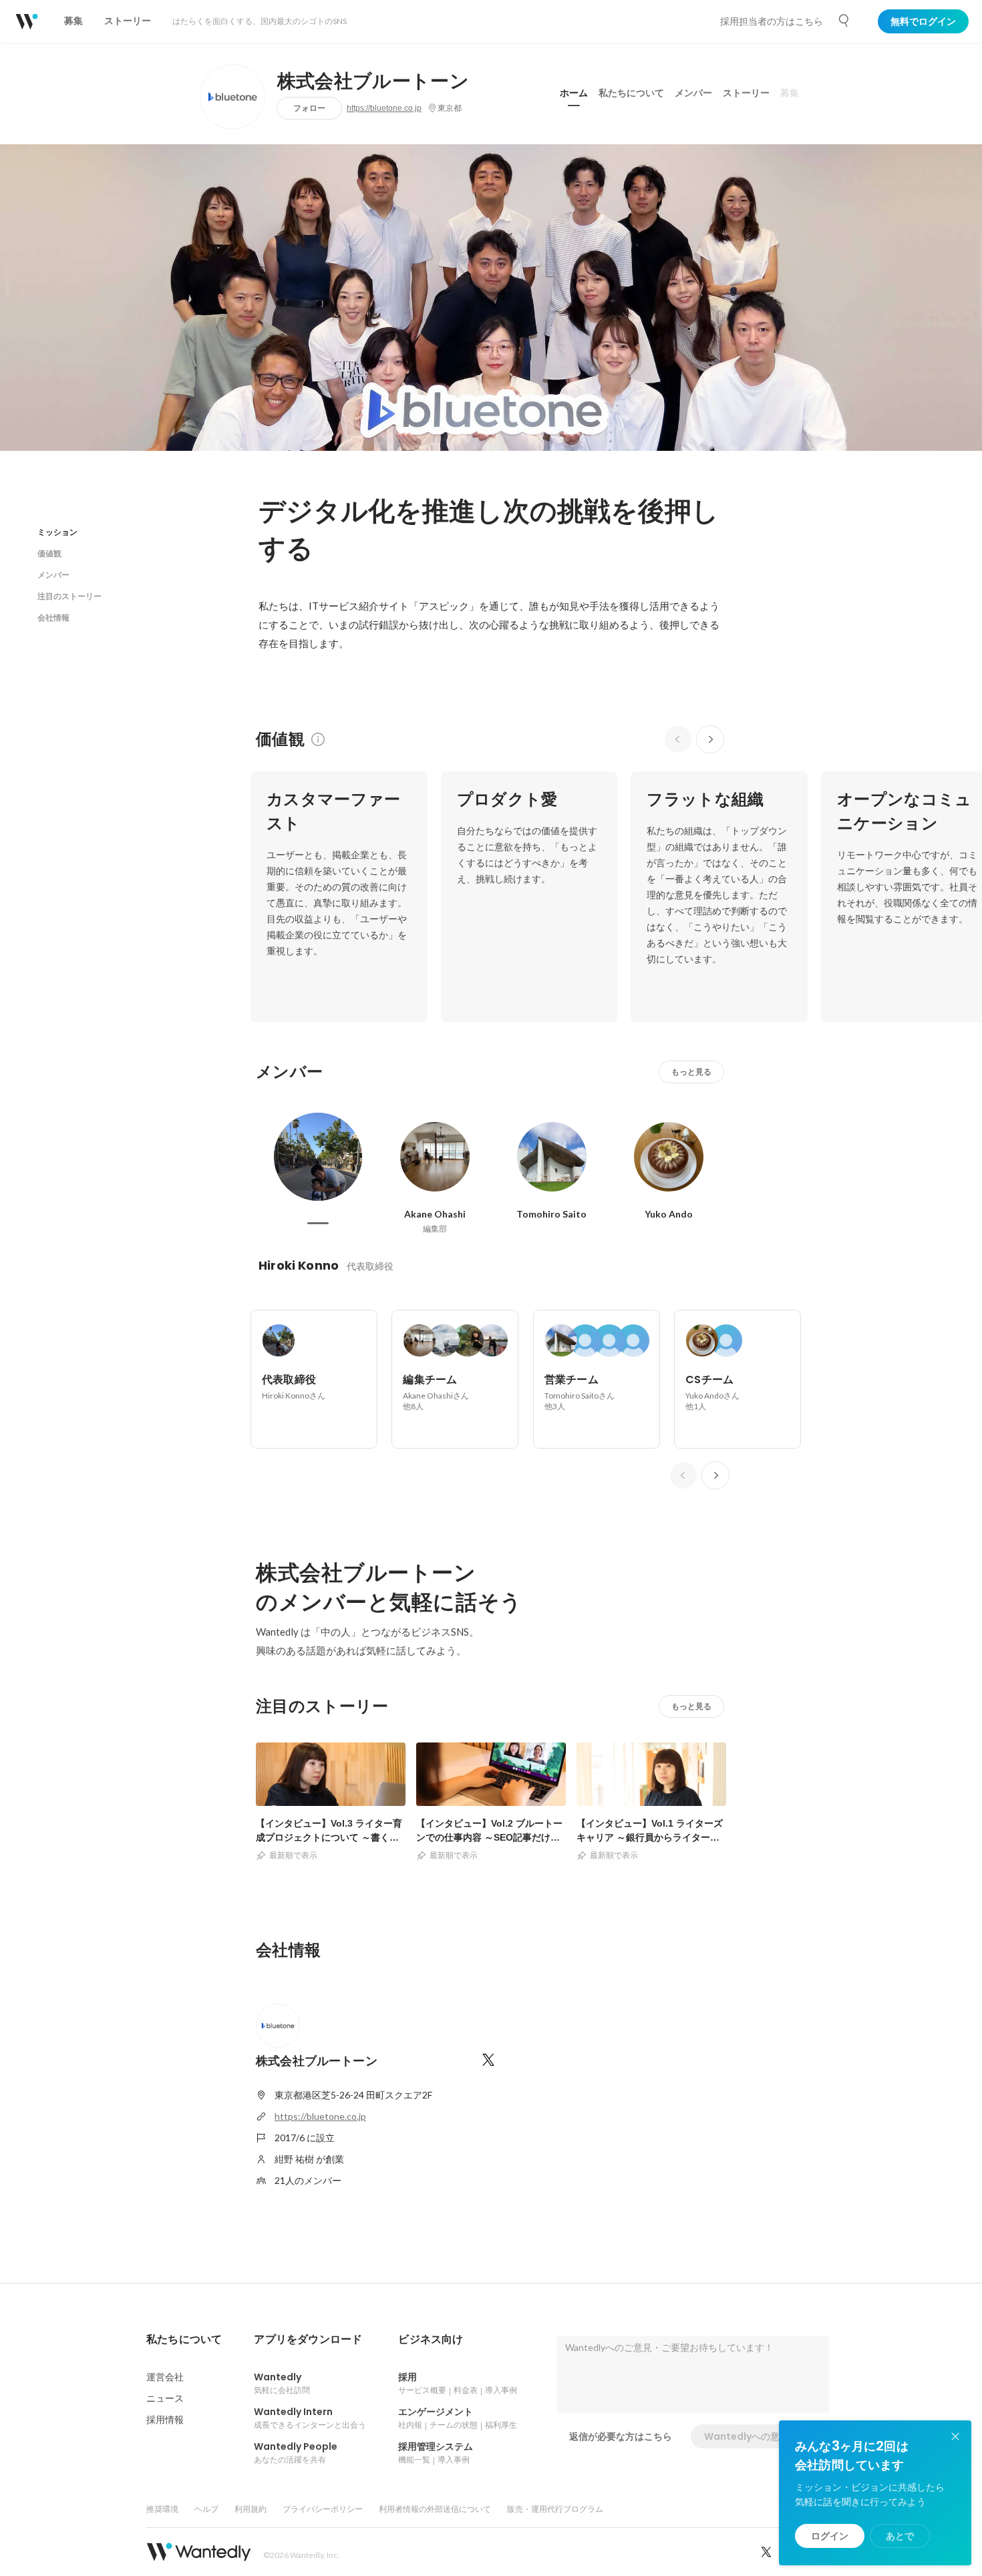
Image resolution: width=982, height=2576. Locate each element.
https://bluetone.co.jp (384, 108)
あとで (900, 2536)
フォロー (309, 108)
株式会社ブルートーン (373, 81)
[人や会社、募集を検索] (844, 21)
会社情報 (53, 617)
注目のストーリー (69, 596)
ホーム (574, 93)
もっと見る (691, 1072)
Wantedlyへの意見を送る (761, 2436)
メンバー (693, 93)
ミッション (57, 532)
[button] (184, 2340)
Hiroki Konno (299, 1265)
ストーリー (746, 93)
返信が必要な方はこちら (621, 2436)
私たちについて (631, 93)
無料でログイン (923, 21)
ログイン (830, 2536)
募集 (790, 93)
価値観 (49, 553)
